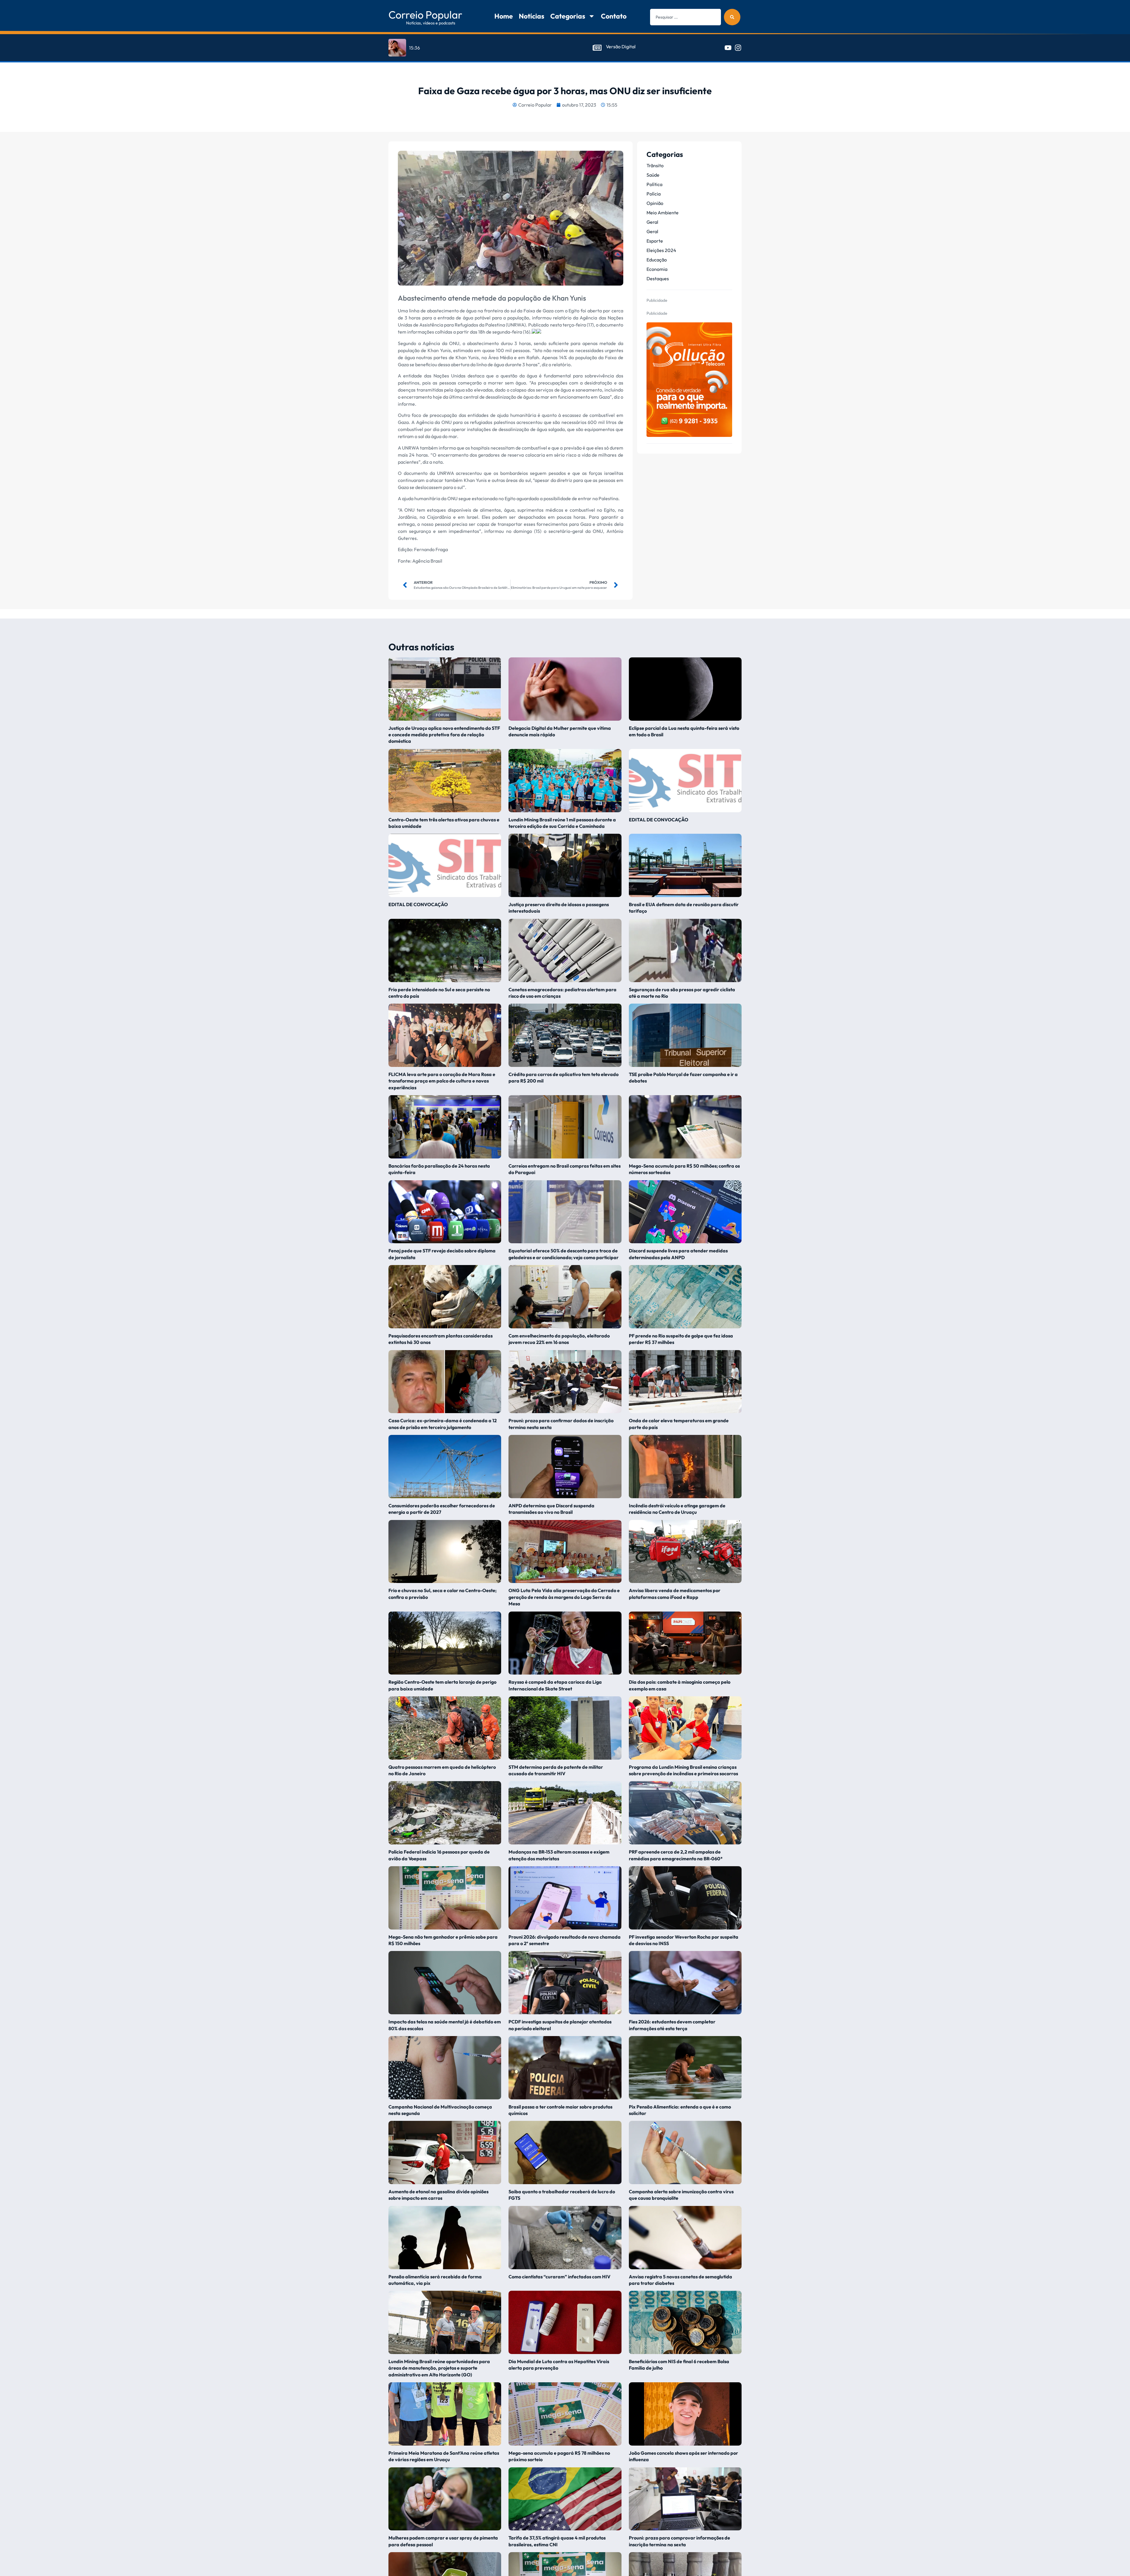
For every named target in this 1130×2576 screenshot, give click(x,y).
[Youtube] (728, 48)
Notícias (532, 16)
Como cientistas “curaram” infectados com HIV (560, 2277)
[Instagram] (738, 48)
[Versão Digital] (597, 48)
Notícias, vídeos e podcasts (431, 23)
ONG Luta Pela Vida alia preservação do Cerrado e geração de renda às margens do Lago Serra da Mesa (564, 1597)
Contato (614, 16)
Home (504, 16)
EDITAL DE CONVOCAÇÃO (659, 820)
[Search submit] (732, 17)
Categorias (568, 16)
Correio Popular (425, 15)
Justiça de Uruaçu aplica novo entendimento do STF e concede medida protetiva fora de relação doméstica (444, 735)
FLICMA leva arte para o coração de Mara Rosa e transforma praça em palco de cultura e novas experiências (442, 1081)
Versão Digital (621, 47)
